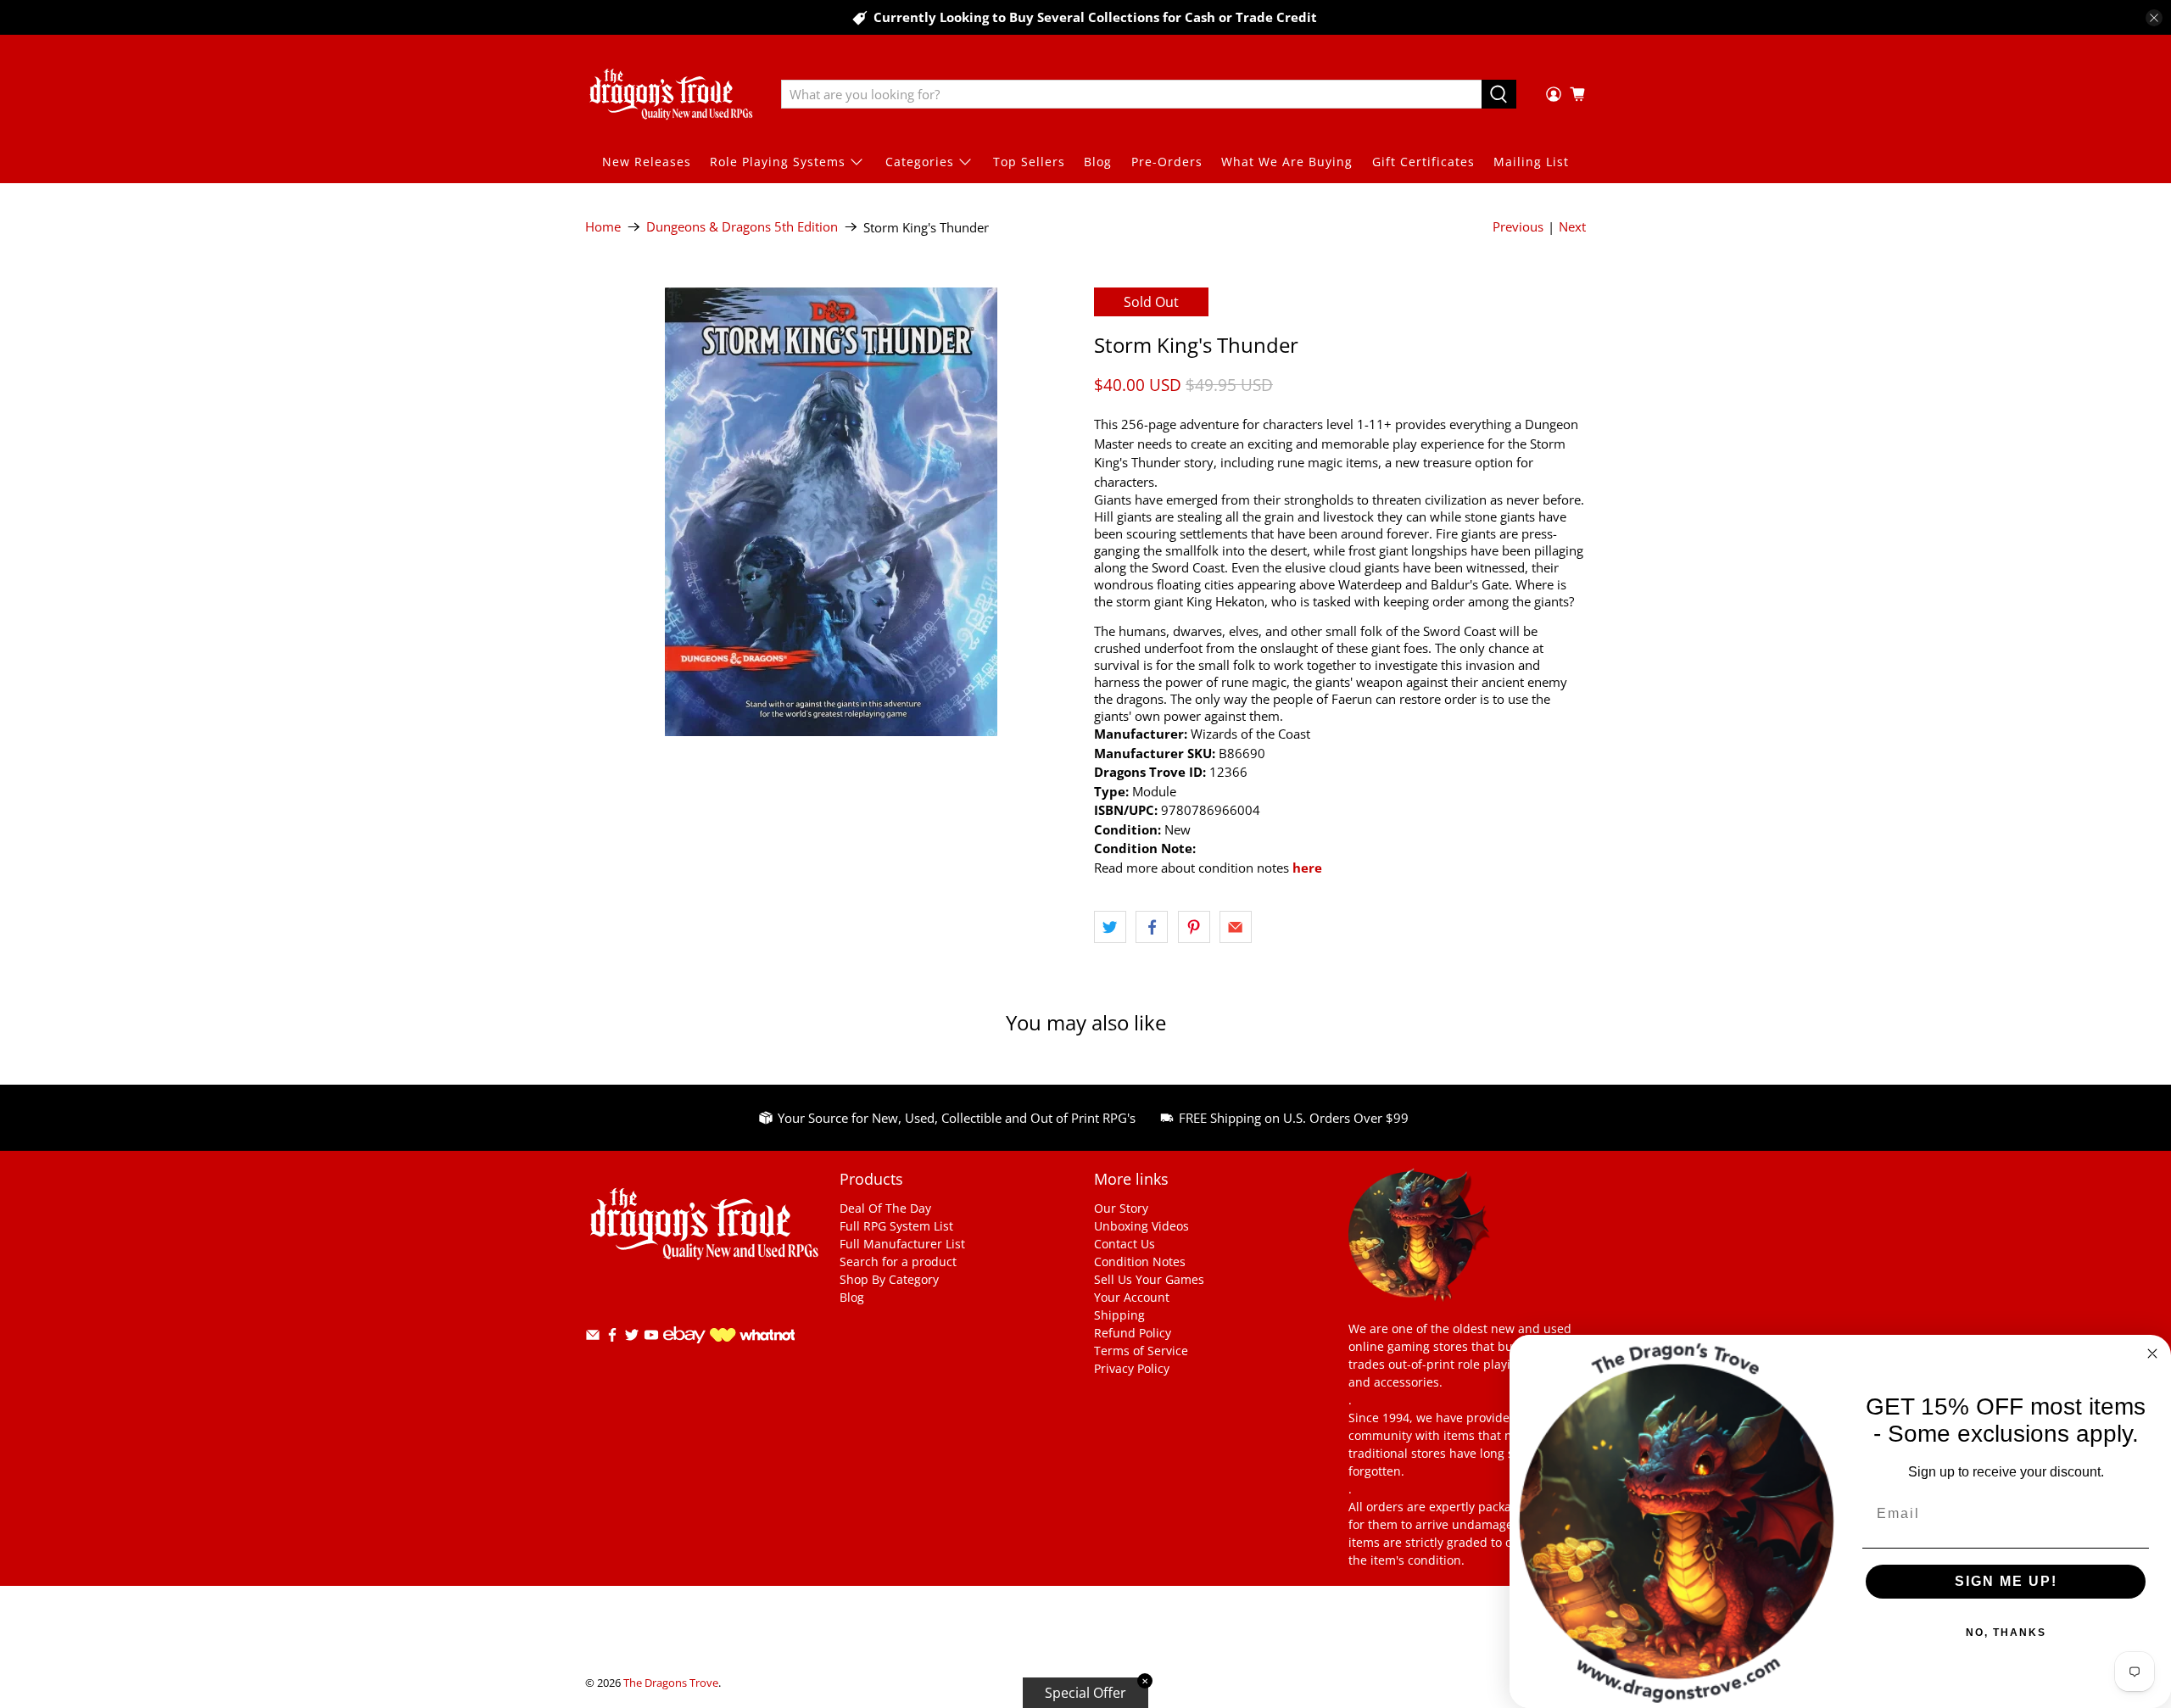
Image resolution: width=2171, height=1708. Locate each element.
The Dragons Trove (671, 1683)
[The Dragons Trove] (671, 94)
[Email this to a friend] (1236, 927)
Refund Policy (1133, 1333)
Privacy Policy (1132, 1368)
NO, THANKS (2006, 1633)
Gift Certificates (1423, 162)
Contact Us (1125, 1244)
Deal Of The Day (885, 1208)
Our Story (1121, 1208)
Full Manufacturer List (902, 1244)
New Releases (647, 162)
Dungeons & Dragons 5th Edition (742, 227)
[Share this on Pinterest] (1194, 927)
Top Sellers (1029, 162)
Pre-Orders (1167, 162)
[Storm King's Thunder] (831, 512)
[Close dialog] (2152, 1354)
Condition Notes (1140, 1261)
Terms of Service (1141, 1351)
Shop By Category (889, 1279)
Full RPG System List (896, 1226)
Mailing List (1531, 162)
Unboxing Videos (1141, 1226)
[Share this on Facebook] (1152, 927)
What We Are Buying (1287, 162)
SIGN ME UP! (2006, 1581)
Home (603, 227)
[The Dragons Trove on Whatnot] (752, 1337)
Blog (1098, 162)
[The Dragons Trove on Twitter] (632, 1338)
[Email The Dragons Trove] (593, 1338)
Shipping (1119, 1315)
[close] (2154, 18)
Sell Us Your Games (1149, 1279)
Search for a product (898, 1261)
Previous (1518, 226)
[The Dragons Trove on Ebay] (684, 1351)
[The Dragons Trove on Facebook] (612, 1338)
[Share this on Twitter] (1110, 927)
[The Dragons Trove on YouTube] (651, 1338)
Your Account (1132, 1297)
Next (1572, 226)
